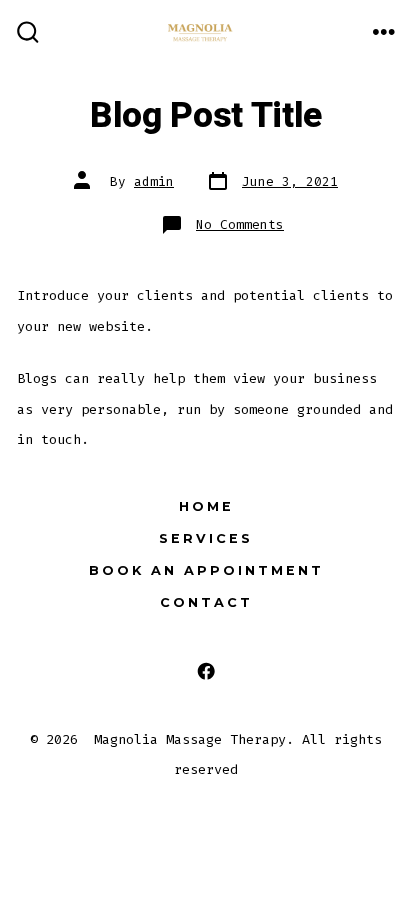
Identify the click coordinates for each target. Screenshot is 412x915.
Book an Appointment (206, 570)
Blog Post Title (206, 116)
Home (206, 506)
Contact (206, 602)
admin (154, 181)
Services (206, 538)
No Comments (240, 224)
